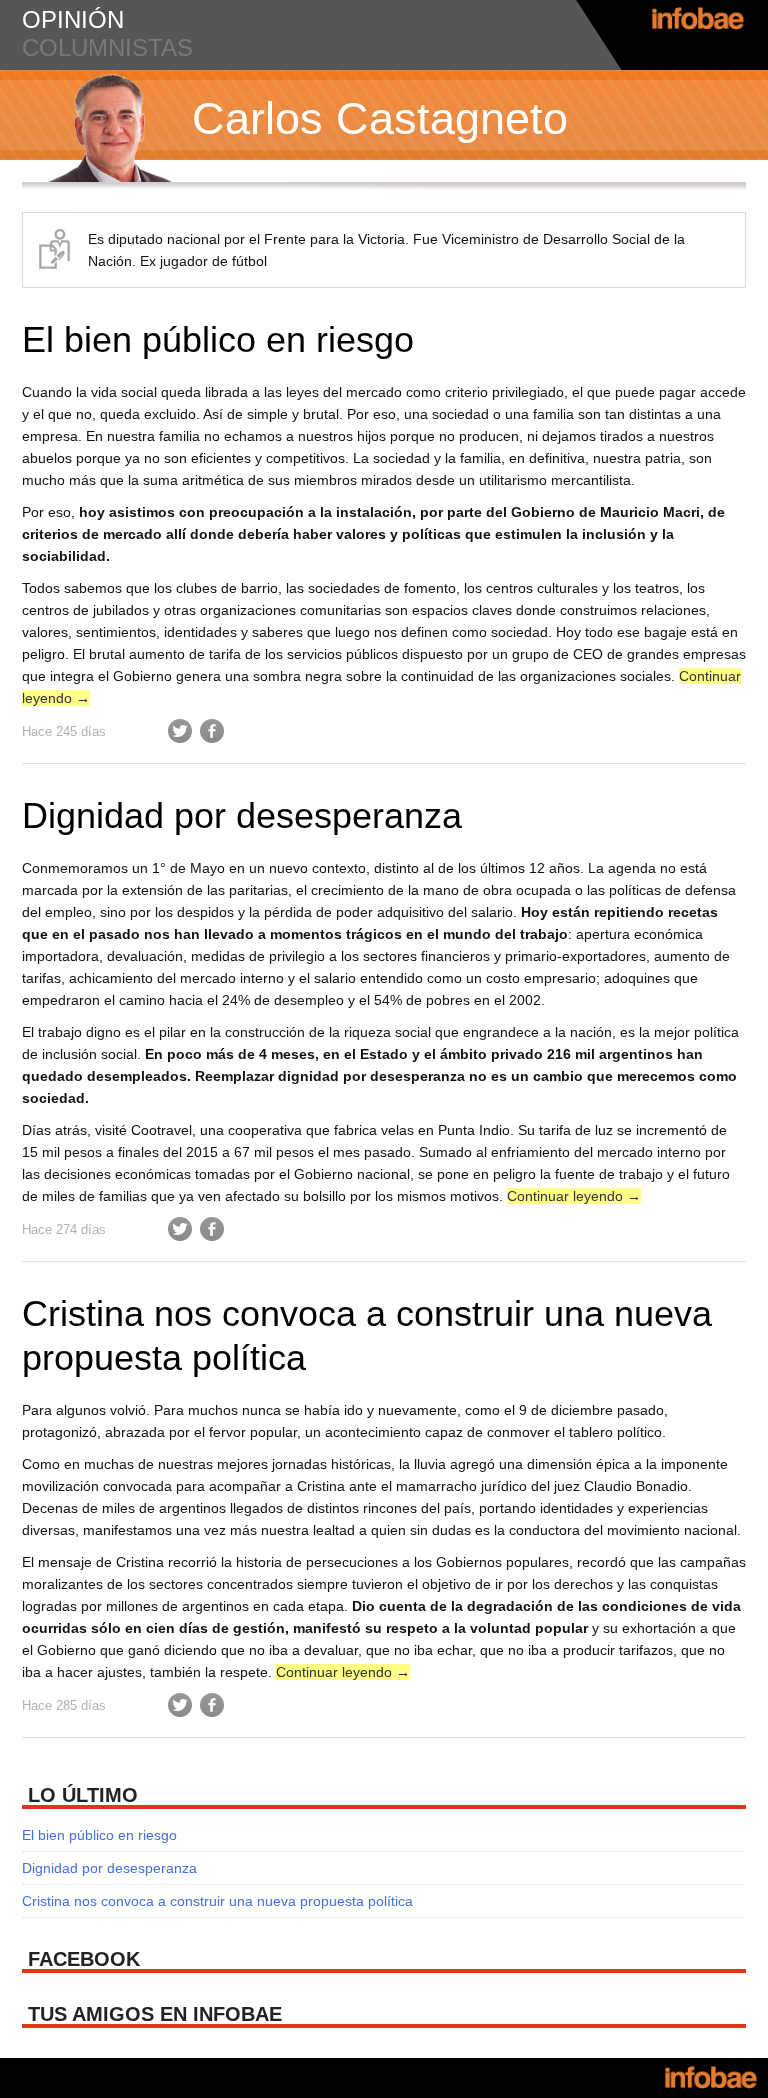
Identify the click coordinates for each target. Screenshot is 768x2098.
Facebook (212, 731)
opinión (73, 19)
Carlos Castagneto (380, 118)
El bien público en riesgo (218, 339)
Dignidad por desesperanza (242, 815)
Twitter (180, 731)
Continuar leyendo (574, 1196)
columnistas (107, 47)
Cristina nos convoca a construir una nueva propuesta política (217, 1901)
